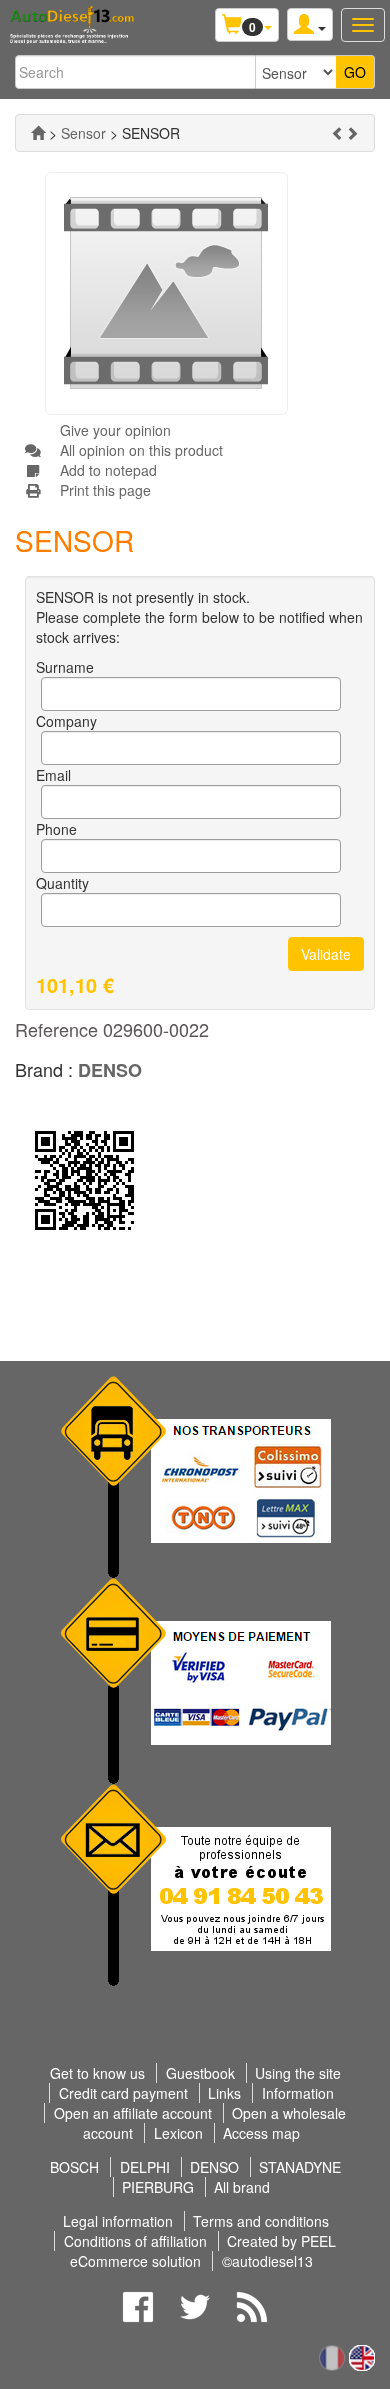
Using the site (298, 2073)
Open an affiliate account (133, 2113)
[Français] (332, 2356)
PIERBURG (158, 2187)
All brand (242, 2187)
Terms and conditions (261, 2221)
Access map (261, 2133)
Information (298, 2093)
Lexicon (178, 2133)
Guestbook (200, 2073)
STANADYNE (300, 2167)
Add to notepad (108, 470)
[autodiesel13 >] (38, 133)
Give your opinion (115, 430)
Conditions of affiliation (137, 2241)
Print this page (105, 490)
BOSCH (74, 2167)
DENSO (110, 1070)
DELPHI (145, 2167)
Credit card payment (123, 2093)
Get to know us (97, 2073)
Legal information (118, 2221)
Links (224, 2093)
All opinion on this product (141, 450)
